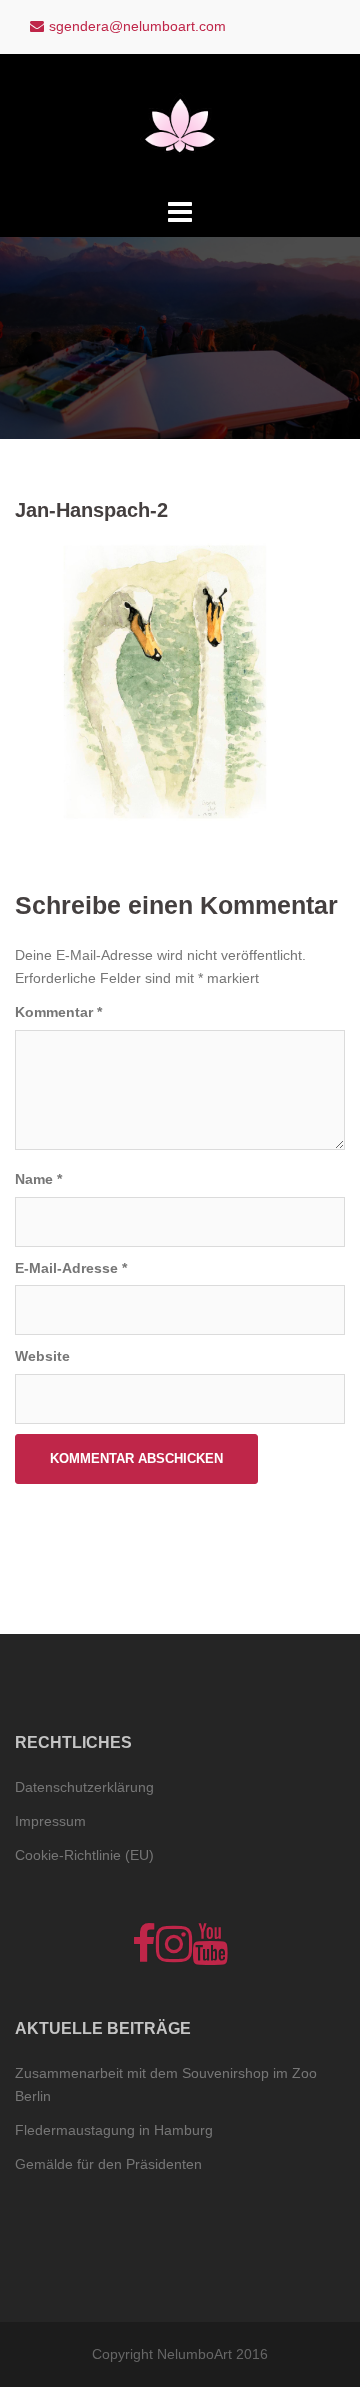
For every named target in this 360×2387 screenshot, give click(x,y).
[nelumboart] (180, 123)
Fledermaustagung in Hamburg (114, 2130)
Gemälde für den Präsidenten (108, 2164)
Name (38, 1179)
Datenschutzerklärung (84, 1787)
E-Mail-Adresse (71, 1268)
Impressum (50, 1821)
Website (42, 1356)
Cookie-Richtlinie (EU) (84, 1855)
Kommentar (58, 1012)
